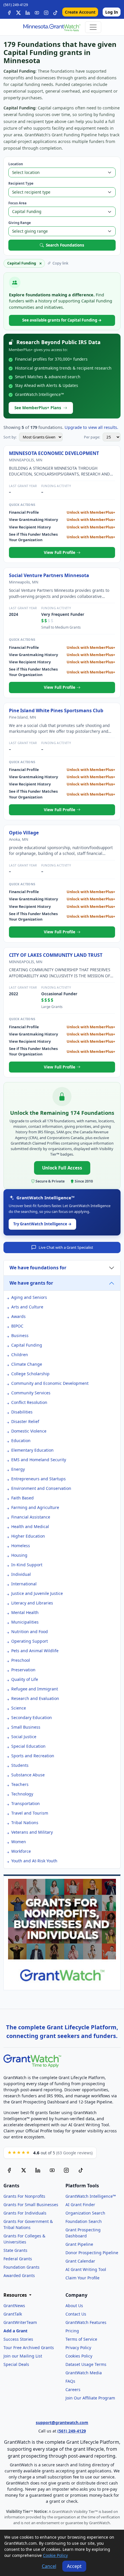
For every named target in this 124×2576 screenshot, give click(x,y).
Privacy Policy (78, 2348)
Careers (73, 2389)
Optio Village (24, 833)
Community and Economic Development (50, 1383)
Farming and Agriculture (35, 1507)
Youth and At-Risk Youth (34, 1861)
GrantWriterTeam (20, 2322)
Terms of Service (81, 2339)
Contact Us (76, 2314)
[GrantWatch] (52, 27)
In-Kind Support (27, 1565)
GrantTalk (13, 2314)
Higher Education (28, 1536)
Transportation (26, 1803)
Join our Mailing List (23, 2356)
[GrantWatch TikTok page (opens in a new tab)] (81, 2170)
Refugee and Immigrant (35, 1689)
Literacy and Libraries (32, 1603)
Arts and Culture (27, 1307)
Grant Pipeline (79, 2244)
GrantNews (14, 2306)
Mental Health (25, 1612)
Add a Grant (15, 2331)
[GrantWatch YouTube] (37, 12)
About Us (74, 2306)
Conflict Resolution (29, 1402)
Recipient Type (21, 183)
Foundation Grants (21, 2267)
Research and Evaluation (35, 1698)
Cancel (49, 2566)
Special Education (28, 1746)
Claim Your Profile (82, 2278)
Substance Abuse (28, 1775)
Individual (21, 1574)
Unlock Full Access (62, 1168)
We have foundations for (38, 1268)
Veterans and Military (32, 1832)
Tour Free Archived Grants (29, 2348)
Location (16, 164)
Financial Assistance (31, 1517)
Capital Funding (27, 1345)
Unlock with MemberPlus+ (91, 512)
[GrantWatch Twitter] (18, 12)
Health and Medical (30, 1526)
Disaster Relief (25, 1421)
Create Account (80, 12)
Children (20, 1355)
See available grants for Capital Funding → (62, 320)
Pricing (72, 2331)
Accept (74, 2566)
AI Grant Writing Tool (86, 2269)
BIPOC (17, 1326)
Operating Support (30, 1641)
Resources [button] (16, 2295)
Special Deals (16, 2364)
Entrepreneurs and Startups (38, 1479)
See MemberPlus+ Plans (38, 408)
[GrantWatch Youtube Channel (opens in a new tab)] (52, 2170)
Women (19, 1842)
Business (20, 1335)
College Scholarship (30, 1374)
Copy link (60, 263)
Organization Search (85, 2213)
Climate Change (27, 1364)
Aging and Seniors (29, 1297)
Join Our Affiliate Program (90, 2398)
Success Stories (18, 2339)
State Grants (15, 2250)
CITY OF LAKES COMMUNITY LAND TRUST (56, 955)
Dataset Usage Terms (86, 2364)
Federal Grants (18, 2259)
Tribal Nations (25, 1823)
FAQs (70, 2381)
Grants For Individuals (25, 2213)
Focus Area (17, 203)
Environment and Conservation (41, 1488)
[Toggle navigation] (93, 27)
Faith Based (22, 1498)
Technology (22, 1794)
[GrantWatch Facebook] (9, 12)
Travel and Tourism (30, 1813)
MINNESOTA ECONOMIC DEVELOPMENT (54, 453)
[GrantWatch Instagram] (46, 12)
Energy (18, 1469)
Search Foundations (65, 245)
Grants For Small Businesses (31, 2205)
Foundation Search (84, 2221)
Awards (18, 1316)
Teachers (20, 1784)
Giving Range (20, 223)
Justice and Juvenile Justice (37, 1593)
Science (19, 1708)
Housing (19, 1555)
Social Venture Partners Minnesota (49, 575)
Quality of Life (25, 1679)
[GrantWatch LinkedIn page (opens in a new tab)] (38, 2170)
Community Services (31, 1393)
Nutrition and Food (30, 1632)
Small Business (26, 1727)
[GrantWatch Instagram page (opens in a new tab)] (66, 2170)
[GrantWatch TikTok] (55, 12)
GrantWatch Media (84, 2373)
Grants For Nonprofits (24, 2196)
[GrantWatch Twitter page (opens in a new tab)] (24, 2170)
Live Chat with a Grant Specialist (66, 1247)
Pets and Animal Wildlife (35, 1651)
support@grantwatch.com (62, 2422)
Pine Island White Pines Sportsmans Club (56, 710)
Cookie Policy (55, 2555)
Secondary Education (32, 1717)
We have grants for (31, 1283)
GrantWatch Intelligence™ (91, 2196)
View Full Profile (60, 552)
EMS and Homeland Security (39, 1460)
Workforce (21, 1851)
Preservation (23, 1670)
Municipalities (25, 1622)
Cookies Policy (79, 2356)
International (24, 1584)
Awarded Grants (19, 2275)
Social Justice (24, 1737)
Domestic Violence (29, 1431)
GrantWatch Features (86, 2322)
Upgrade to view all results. (91, 427)
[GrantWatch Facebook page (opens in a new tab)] (9, 2170)
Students (20, 1765)
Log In (112, 12)
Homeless (21, 1546)
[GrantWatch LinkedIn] (28, 12)
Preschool (21, 1660)
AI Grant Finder (80, 2205)
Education (21, 1441)
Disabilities (22, 1412)
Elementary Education (32, 1450)
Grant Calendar (80, 2261)
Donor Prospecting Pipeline (92, 2253)
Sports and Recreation (33, 1756)
